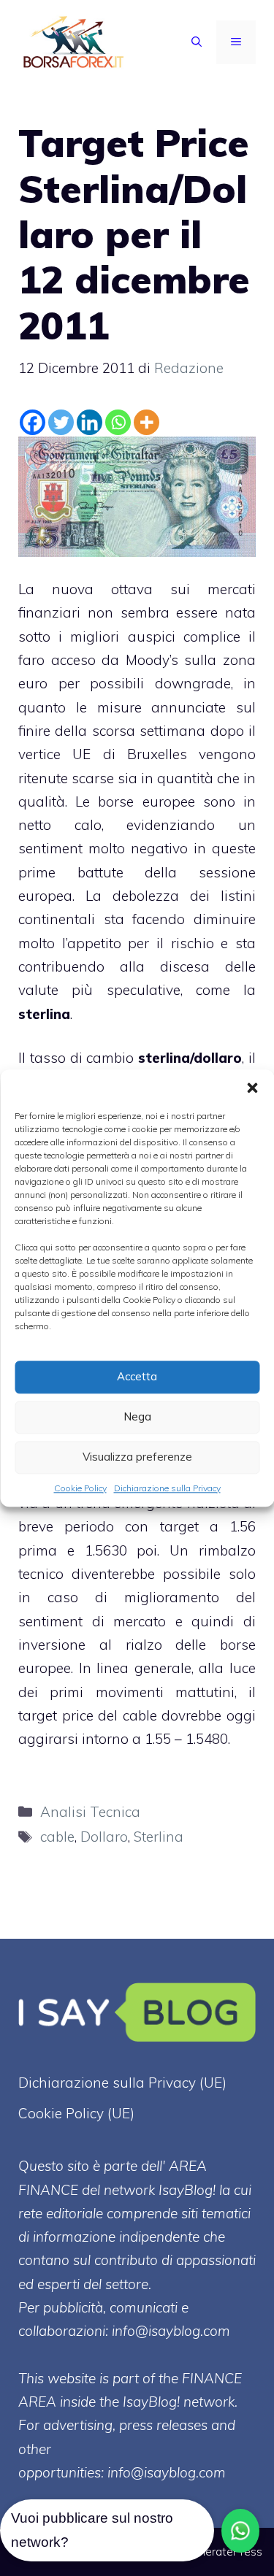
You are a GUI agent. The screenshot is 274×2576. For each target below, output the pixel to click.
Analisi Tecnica (90, 1812)
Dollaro (104, 1837)
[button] (252, 1088)
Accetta (137, 1376)
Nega (137, 1416)
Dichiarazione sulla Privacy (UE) (122, 2083)
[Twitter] (61, 422)
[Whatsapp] (118, 422)
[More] (146, 422)
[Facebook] (33, 422)
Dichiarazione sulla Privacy (167, 1488)
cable (57, 1837)
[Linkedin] (90, 422)
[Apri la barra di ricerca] (197, 42)
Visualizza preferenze (137, 1457)
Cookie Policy (80, 1488)
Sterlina (159, 1837)
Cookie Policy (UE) (76, 2113)
